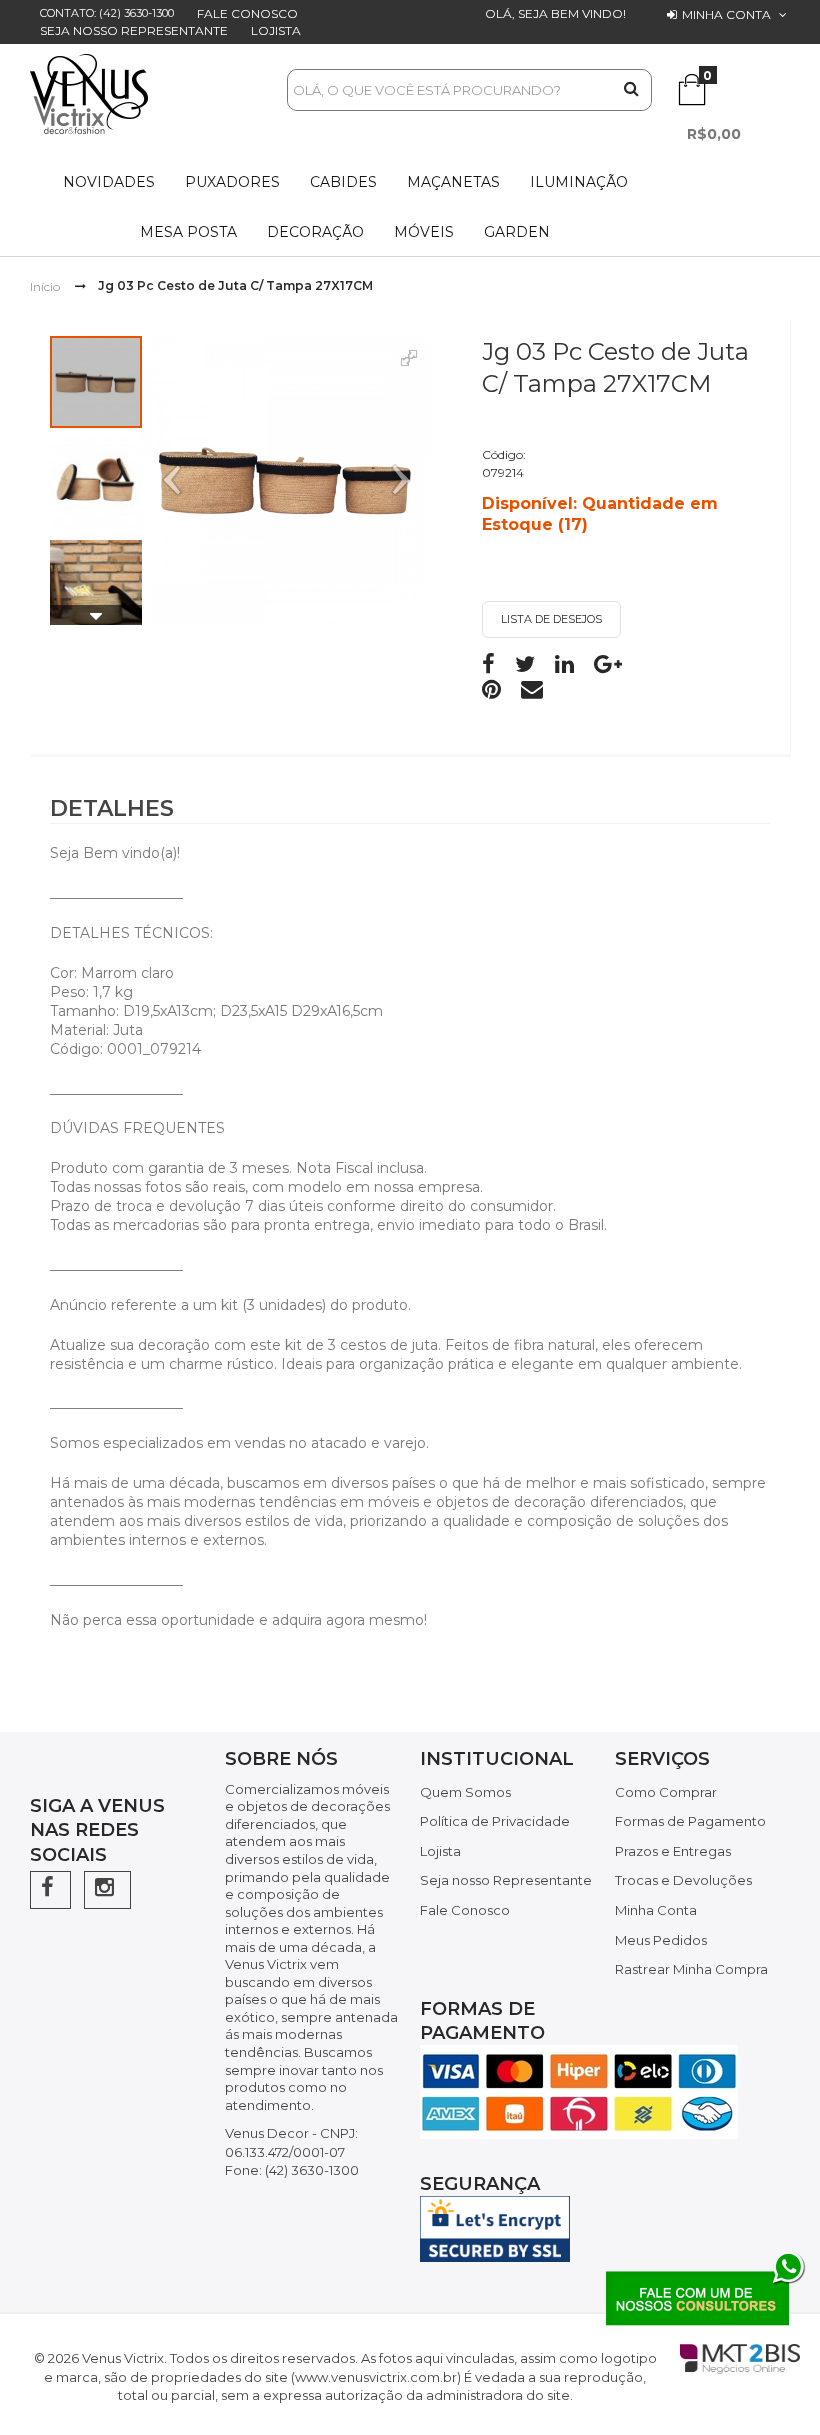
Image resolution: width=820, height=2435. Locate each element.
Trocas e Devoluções (683, 1880)
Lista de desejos (551, 619)
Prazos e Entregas (673, 1851)
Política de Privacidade (495, 1821)
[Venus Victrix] (89, 94)
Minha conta (726, 14)
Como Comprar (666, 1792)
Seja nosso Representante (134, 30)
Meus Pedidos (661, 1940)
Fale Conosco (247, 13)
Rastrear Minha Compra (691, 1969)
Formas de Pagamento (690, 1821)
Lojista (276, 30)
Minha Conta (656, 1910)
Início (45, 285)
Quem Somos (465, 1792)
